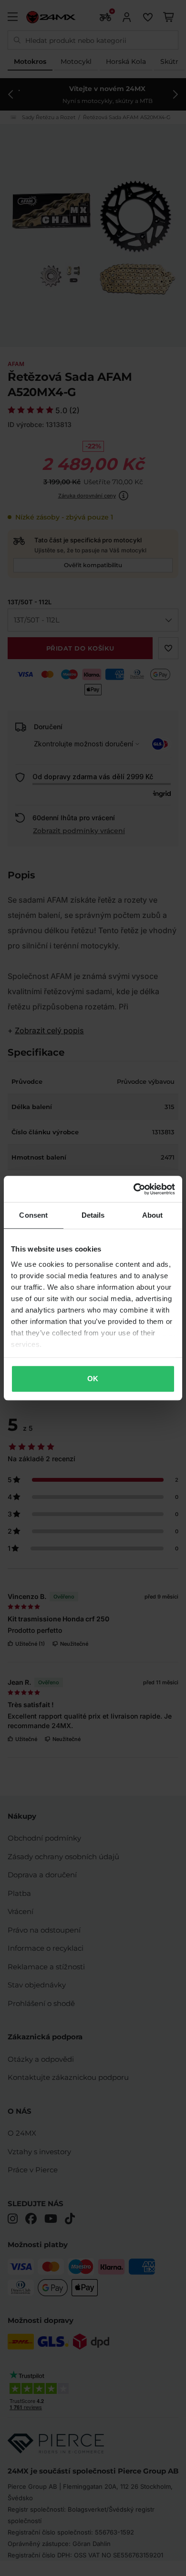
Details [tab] (93, 1215)
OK (93, 1379)
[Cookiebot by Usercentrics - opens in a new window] (134, 1189)
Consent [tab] (33, 1215)
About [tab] (153, 1215)
